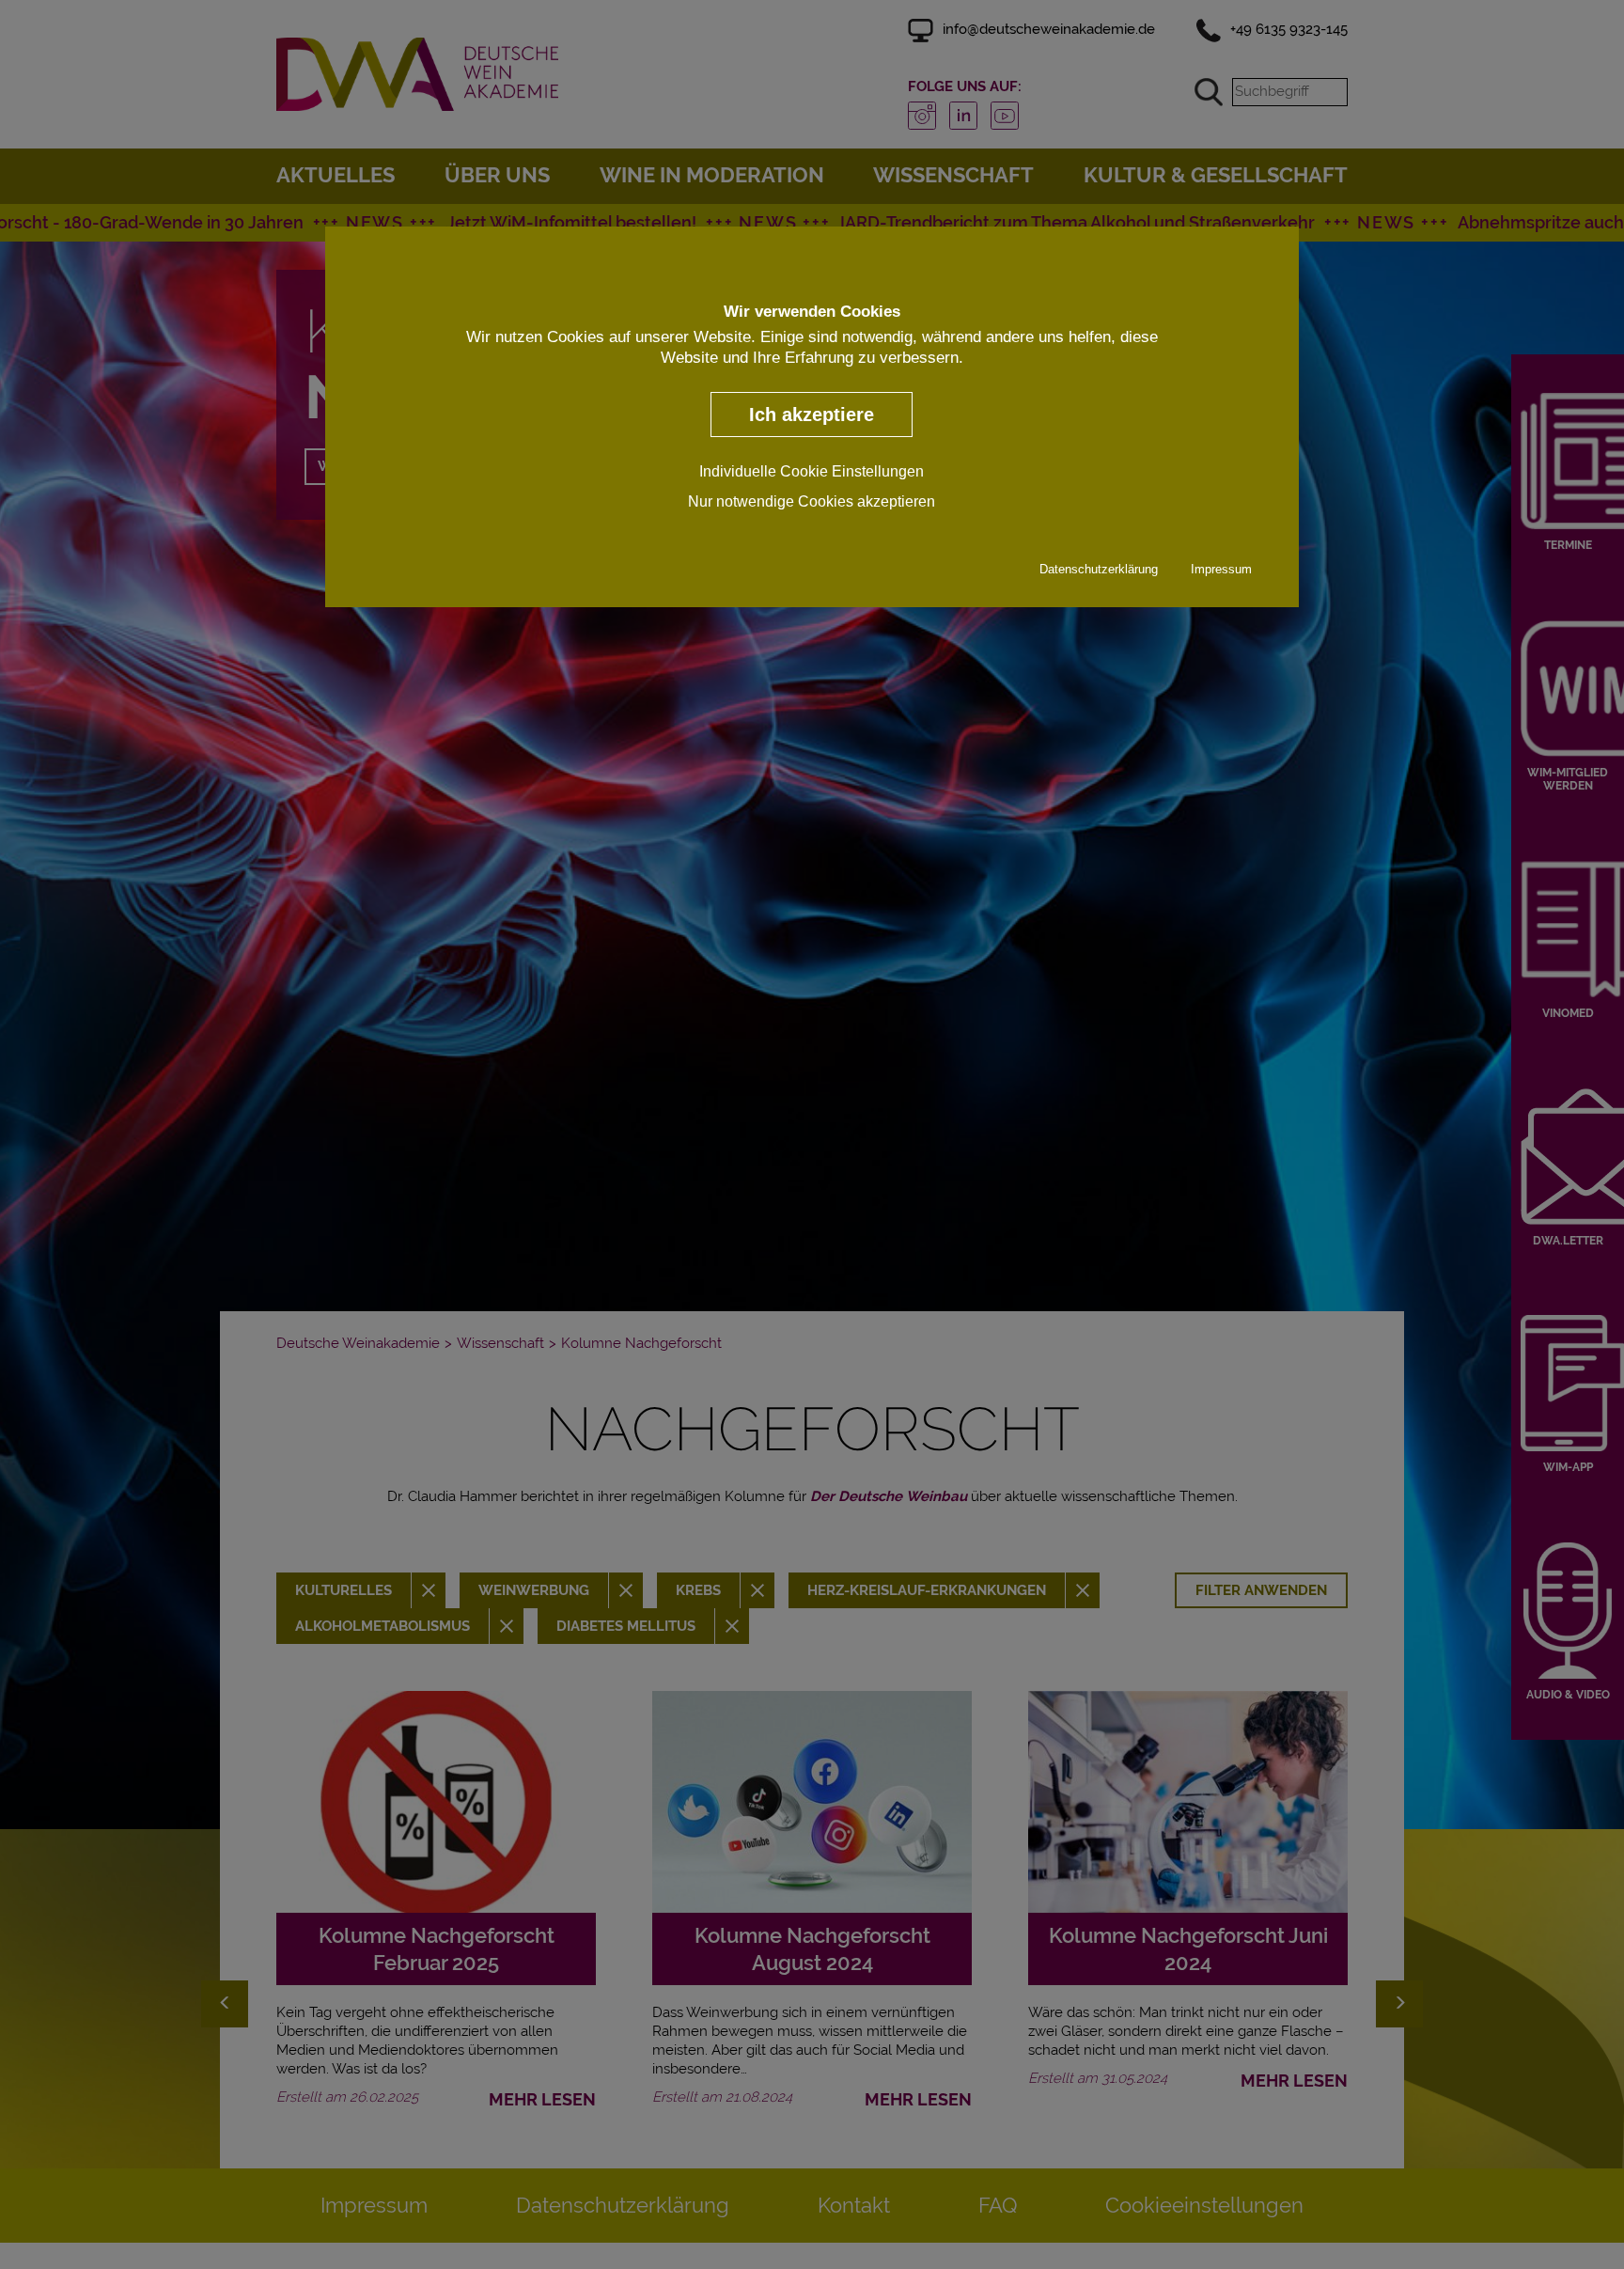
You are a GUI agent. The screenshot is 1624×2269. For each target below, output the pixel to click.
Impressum (1221, 570)
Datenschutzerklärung (1099, 570)
